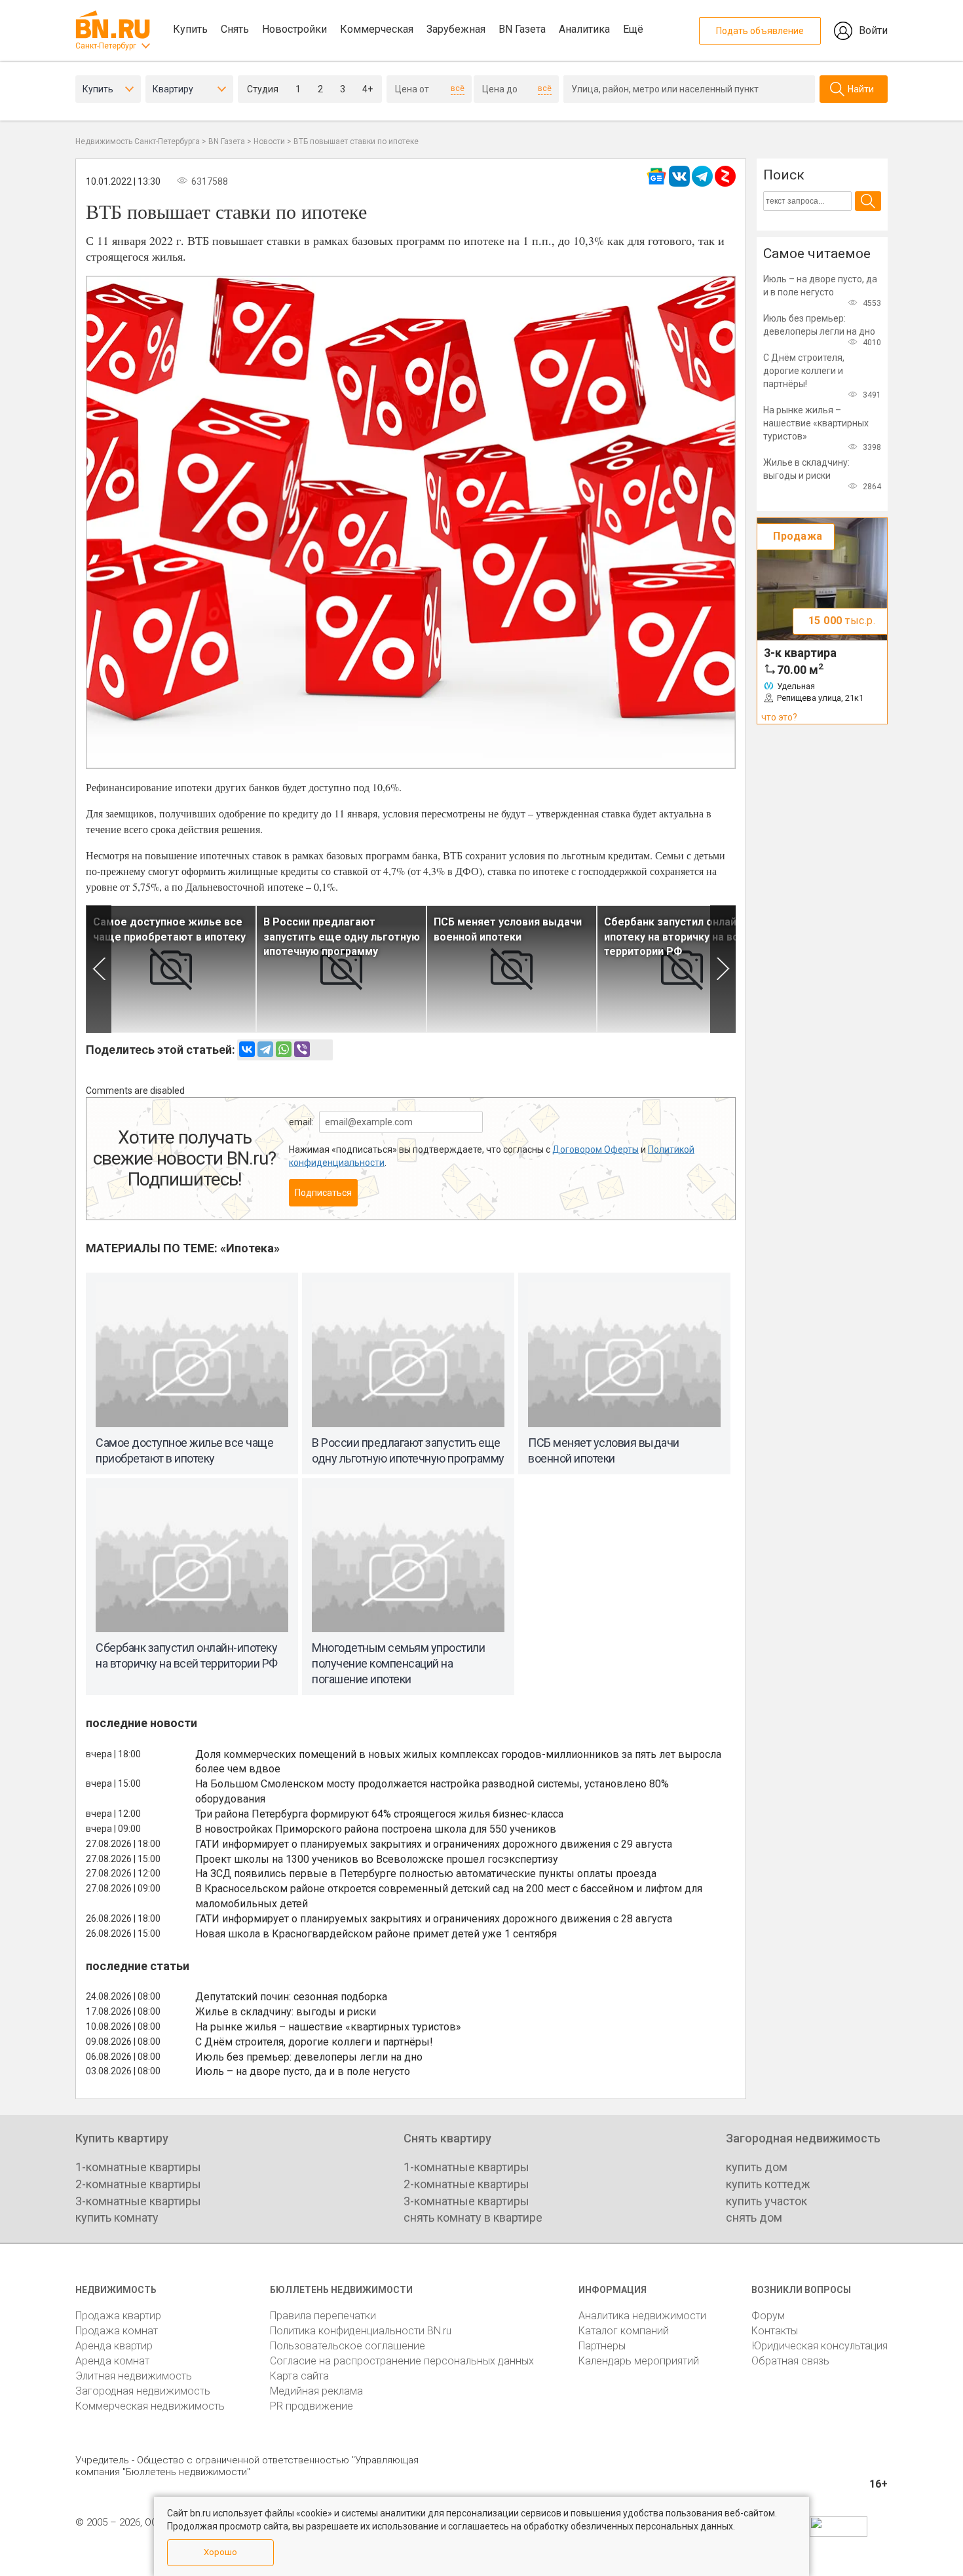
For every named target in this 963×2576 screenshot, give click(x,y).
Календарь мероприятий (639, 2361)
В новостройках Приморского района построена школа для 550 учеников (376, 1829)
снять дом (754, 2217)
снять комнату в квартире (473, 2217)
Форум (768, 2316)
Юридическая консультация (820, 2346)
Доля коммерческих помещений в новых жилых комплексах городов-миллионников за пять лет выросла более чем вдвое (458, 1762)
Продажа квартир (118, 2316)
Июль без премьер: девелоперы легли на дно (309, 2057)
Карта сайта (299, 2376)
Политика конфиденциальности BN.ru (361, 2331)
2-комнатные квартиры (138, 2184)
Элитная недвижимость (134, 2376)
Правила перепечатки (323, 2316)
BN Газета (522, 29)
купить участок (766, 2201)
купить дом (757, 2167)
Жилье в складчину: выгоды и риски (286, 2012)
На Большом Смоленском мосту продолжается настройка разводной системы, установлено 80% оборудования (432, 1791)
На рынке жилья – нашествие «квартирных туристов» (328, 2027)
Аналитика (584, 29)
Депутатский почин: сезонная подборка (291, 1997)
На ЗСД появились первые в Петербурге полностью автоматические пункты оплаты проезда (426, 1874)
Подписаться (323, 1193)
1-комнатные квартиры (138, 2167)
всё (458, 88)
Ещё (633, 29)
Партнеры (602, 2346)
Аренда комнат (112, 2361)
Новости (269, 141)
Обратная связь (790, 2361)
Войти (873, 30)
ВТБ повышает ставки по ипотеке (356, 141)
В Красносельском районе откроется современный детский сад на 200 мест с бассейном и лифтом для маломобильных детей (449, 1896)
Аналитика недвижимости (642, 2316)
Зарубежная (456, 29)
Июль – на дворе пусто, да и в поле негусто (303, 2071)
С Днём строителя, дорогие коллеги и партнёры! (314, 2042)
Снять (235, 29)
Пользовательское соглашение (348, 2346)
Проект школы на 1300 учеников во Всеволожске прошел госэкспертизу (377, 1859)
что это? (779, 717)
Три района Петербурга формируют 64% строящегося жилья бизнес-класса (379, 1814)
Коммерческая (377, 29)
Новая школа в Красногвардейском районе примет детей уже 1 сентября (376, 1934)
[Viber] (302, 1049)
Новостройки (294, 29)
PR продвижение (312, 2406)
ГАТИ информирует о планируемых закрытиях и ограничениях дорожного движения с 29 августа (434, 1844)
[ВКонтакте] (247, 1049)
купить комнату (117, 2217)
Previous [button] (99, 969)
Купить (190, 29)
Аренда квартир (114, 2346)
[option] (171, 969)
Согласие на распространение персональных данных (402, 2361)
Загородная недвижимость (143, 2391)
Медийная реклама (316, 2391)
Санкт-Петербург (106, 46)
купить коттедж (768, 2184)
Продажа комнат (117, 2331)
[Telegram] (265, 1049)
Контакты (775, 2331)
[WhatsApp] (284, 1049)
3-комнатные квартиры (138, 2201)
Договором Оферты (595, 1149)
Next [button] (723, 969)
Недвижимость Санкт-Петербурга (138, 141)
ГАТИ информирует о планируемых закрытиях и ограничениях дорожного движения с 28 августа (434, 1919)
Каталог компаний (624, 2331)
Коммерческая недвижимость (150, 2406)
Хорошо (220, 2552)
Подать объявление (760, 31)
